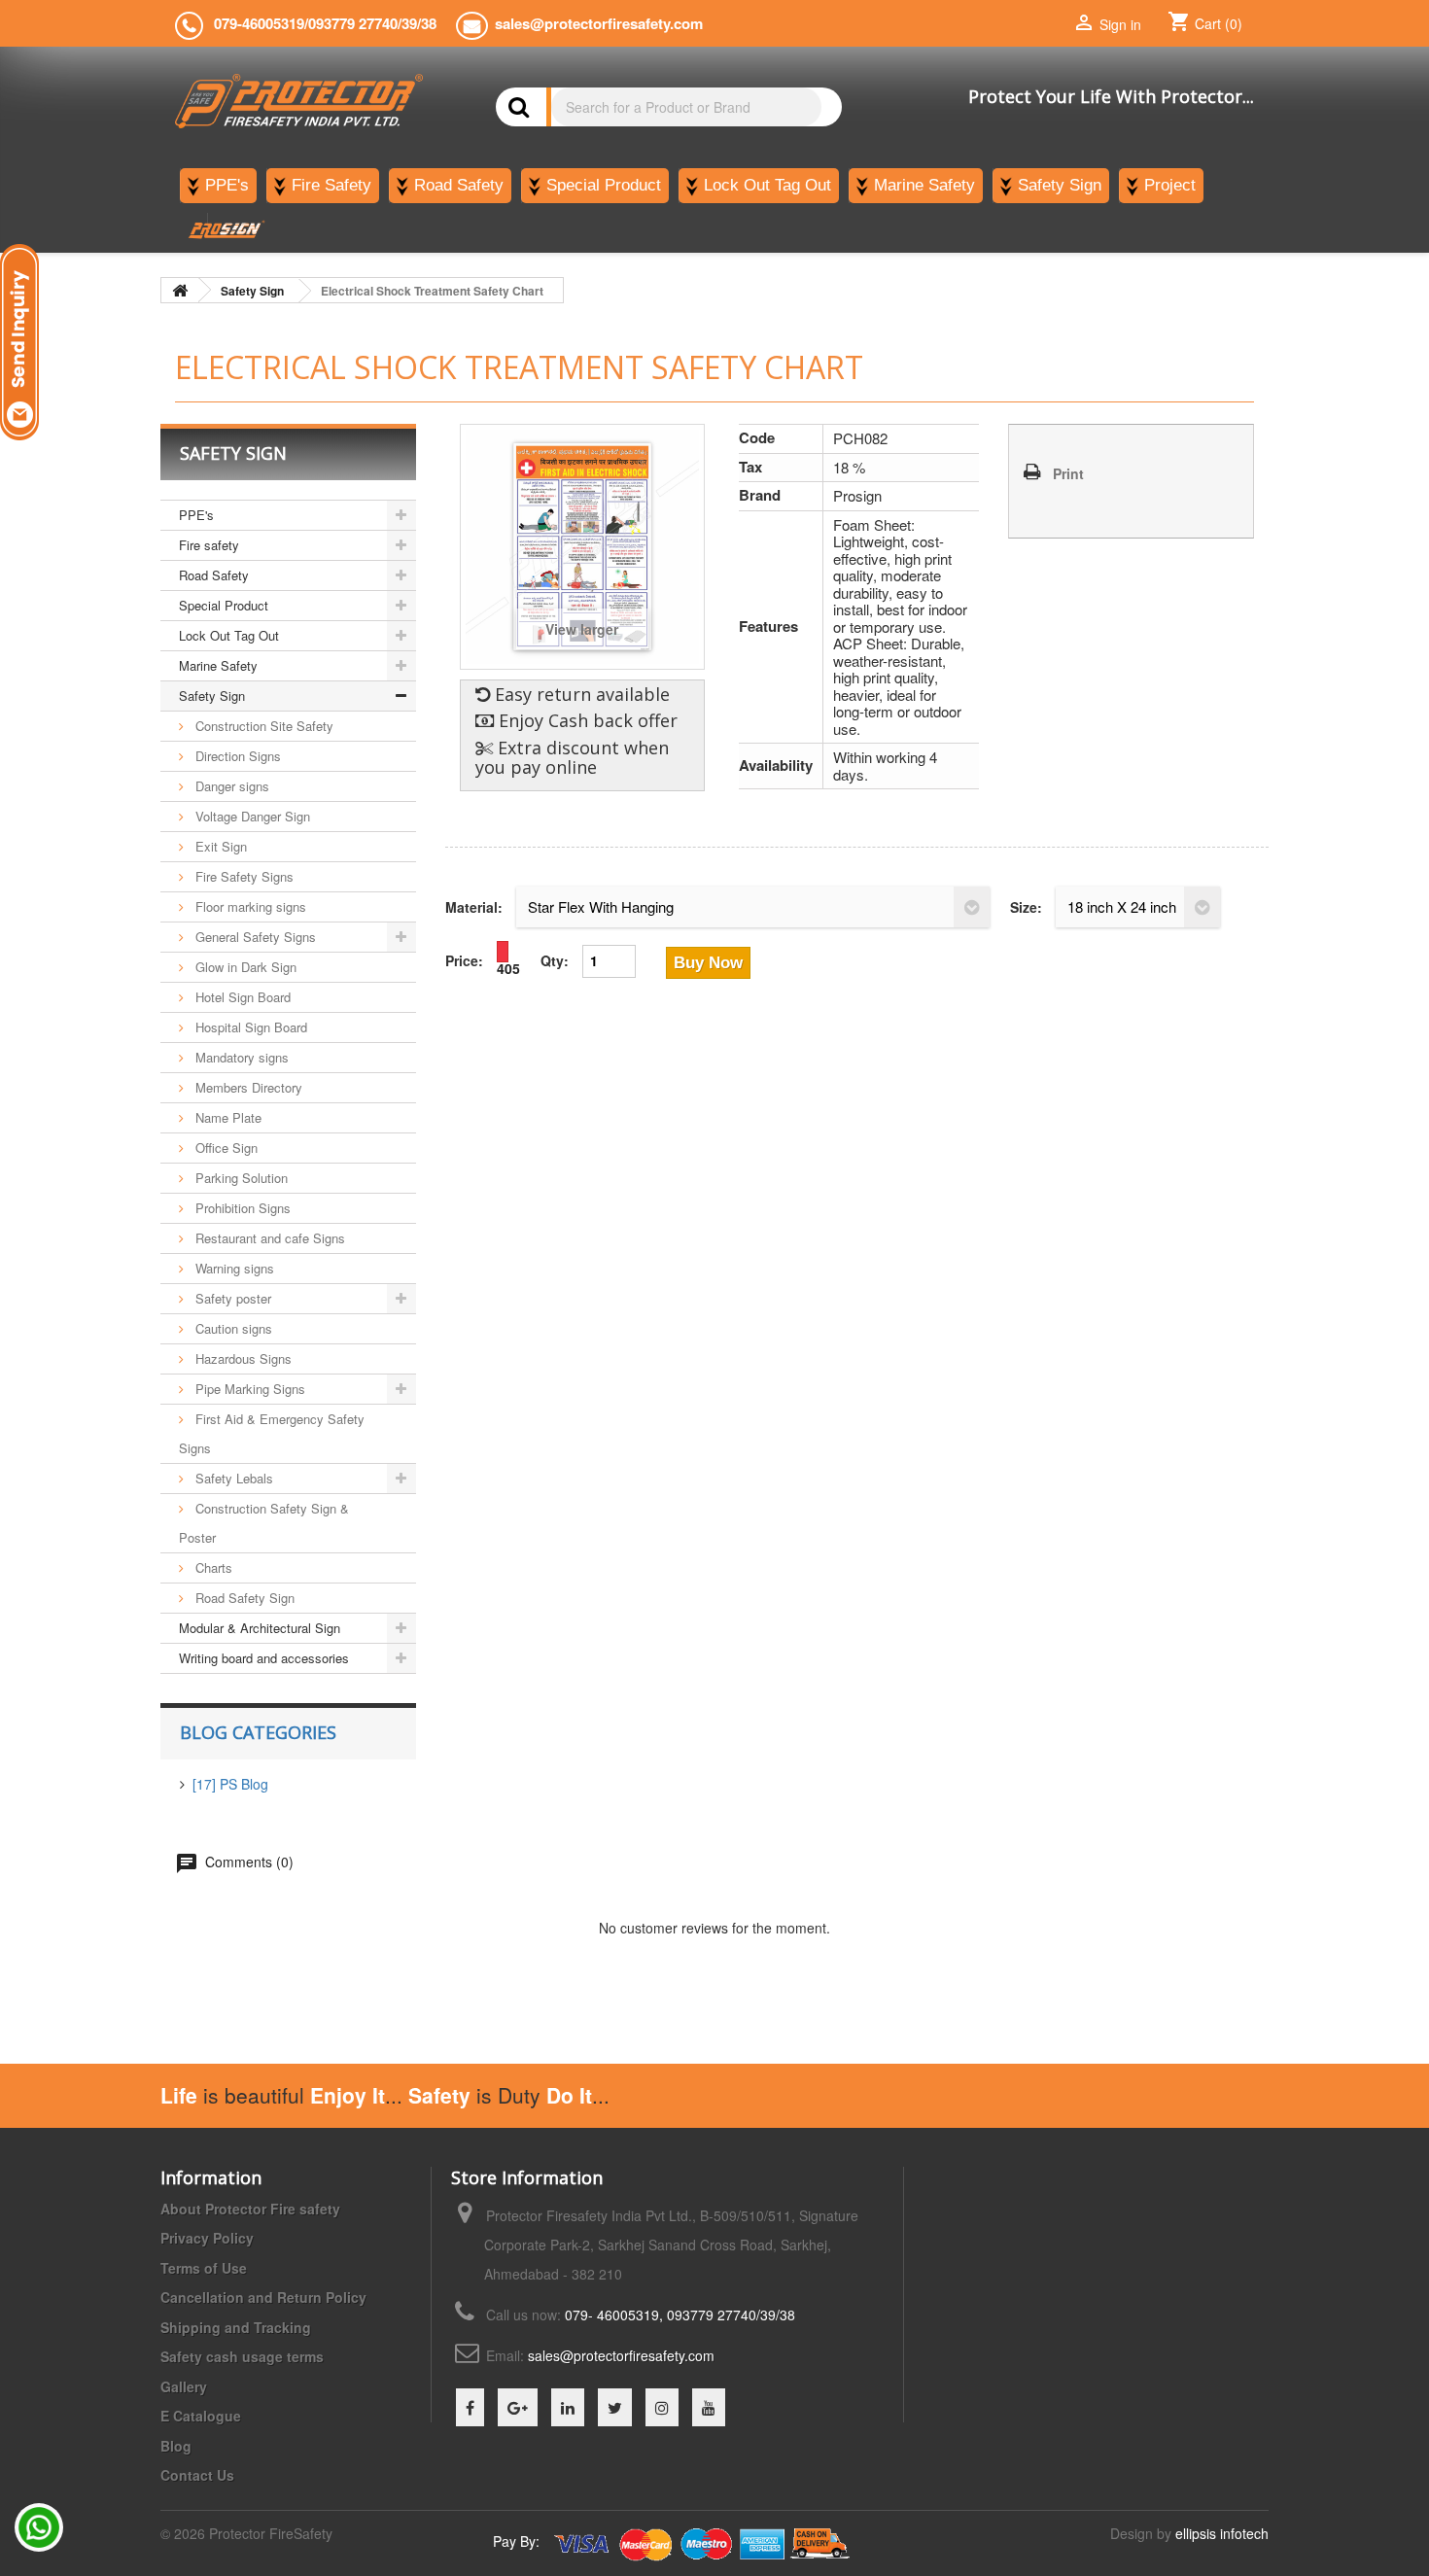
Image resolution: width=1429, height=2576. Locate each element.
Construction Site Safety (262, 726)
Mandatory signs (240, 1057)
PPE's (196, 515)
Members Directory (247, 1087)
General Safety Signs (254, 937)
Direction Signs (236, 756)
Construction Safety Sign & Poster (264, 1523)
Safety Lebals (232, 1478)
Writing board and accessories (264, 1658)
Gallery (184, 2386)
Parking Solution (240, 1178)
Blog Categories (258, 1732)
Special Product (224, 605)
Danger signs (230, 786)
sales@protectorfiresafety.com (621, 2355)
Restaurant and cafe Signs (268, 1238)
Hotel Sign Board (241, 997)
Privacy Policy (207, 2238)
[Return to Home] (180, 290)
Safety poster (231, 1298)
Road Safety (214, 575)
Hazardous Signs (242, 1358)
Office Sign (225, 1148)
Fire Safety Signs (243, 876)
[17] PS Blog (230, 1784)
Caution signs (232, 1328)
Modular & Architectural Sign (260, 1628)
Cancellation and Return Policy (263, 2297)
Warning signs (233, 1268)
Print (1068, 473)
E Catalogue (201, 2416)
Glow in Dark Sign (244, 967)
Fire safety (209, 545)
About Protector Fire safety (250, 2209)
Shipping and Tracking (236, 2327)
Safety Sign (212, 696)
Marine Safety (218, 665)
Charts (212, 1567)
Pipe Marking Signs (248, 1389)
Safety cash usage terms (242, 2356)
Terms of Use (204, 2268)
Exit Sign (219, 846)
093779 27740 (353, 23)
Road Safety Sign (243, 1598)
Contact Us (197, 2475)
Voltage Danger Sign (251, 816)
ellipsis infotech (1222, 2533)
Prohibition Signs (241, 1208)
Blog (176, 2446)
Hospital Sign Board (249, 1027)
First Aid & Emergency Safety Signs (272, 1433)
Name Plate (227, 1117)
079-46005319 (259, 23)
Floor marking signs (249, 906)
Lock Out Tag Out (229, 635)
